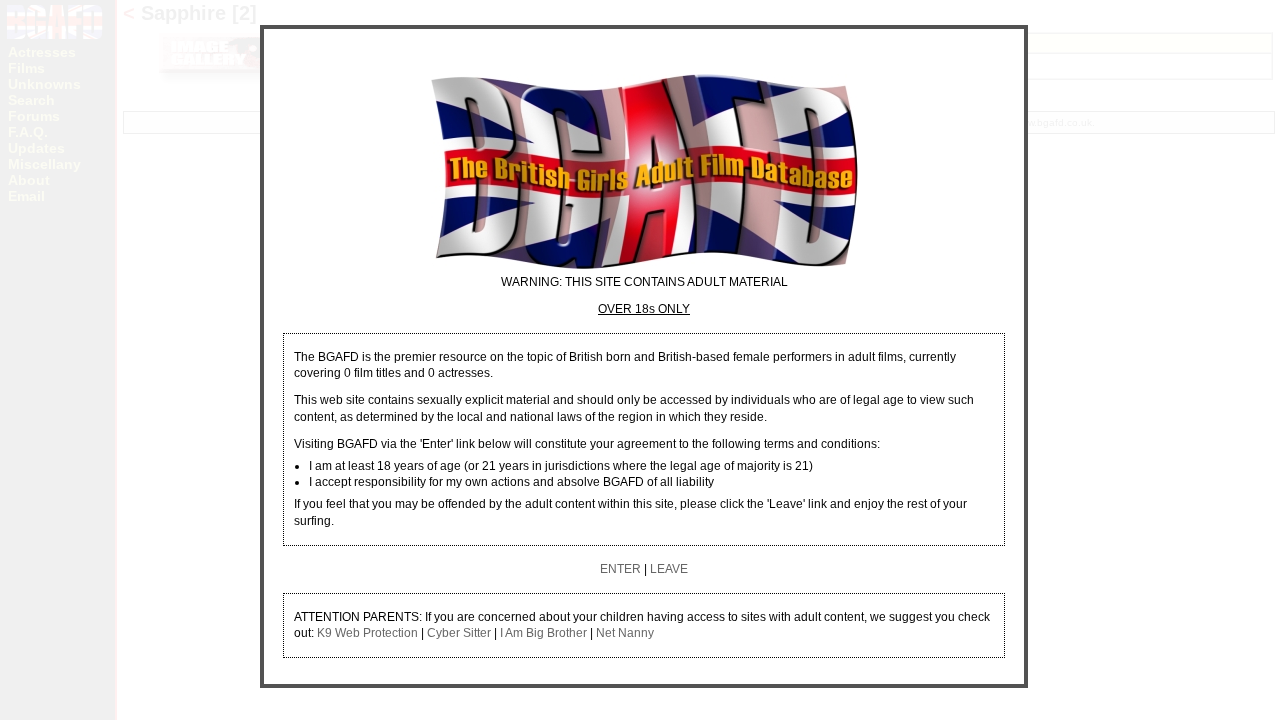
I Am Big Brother (543, 633)
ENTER (620, 569)
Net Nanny (625, 633)
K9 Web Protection (367, 633)
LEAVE (669, 569)
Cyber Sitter (459, 633)
